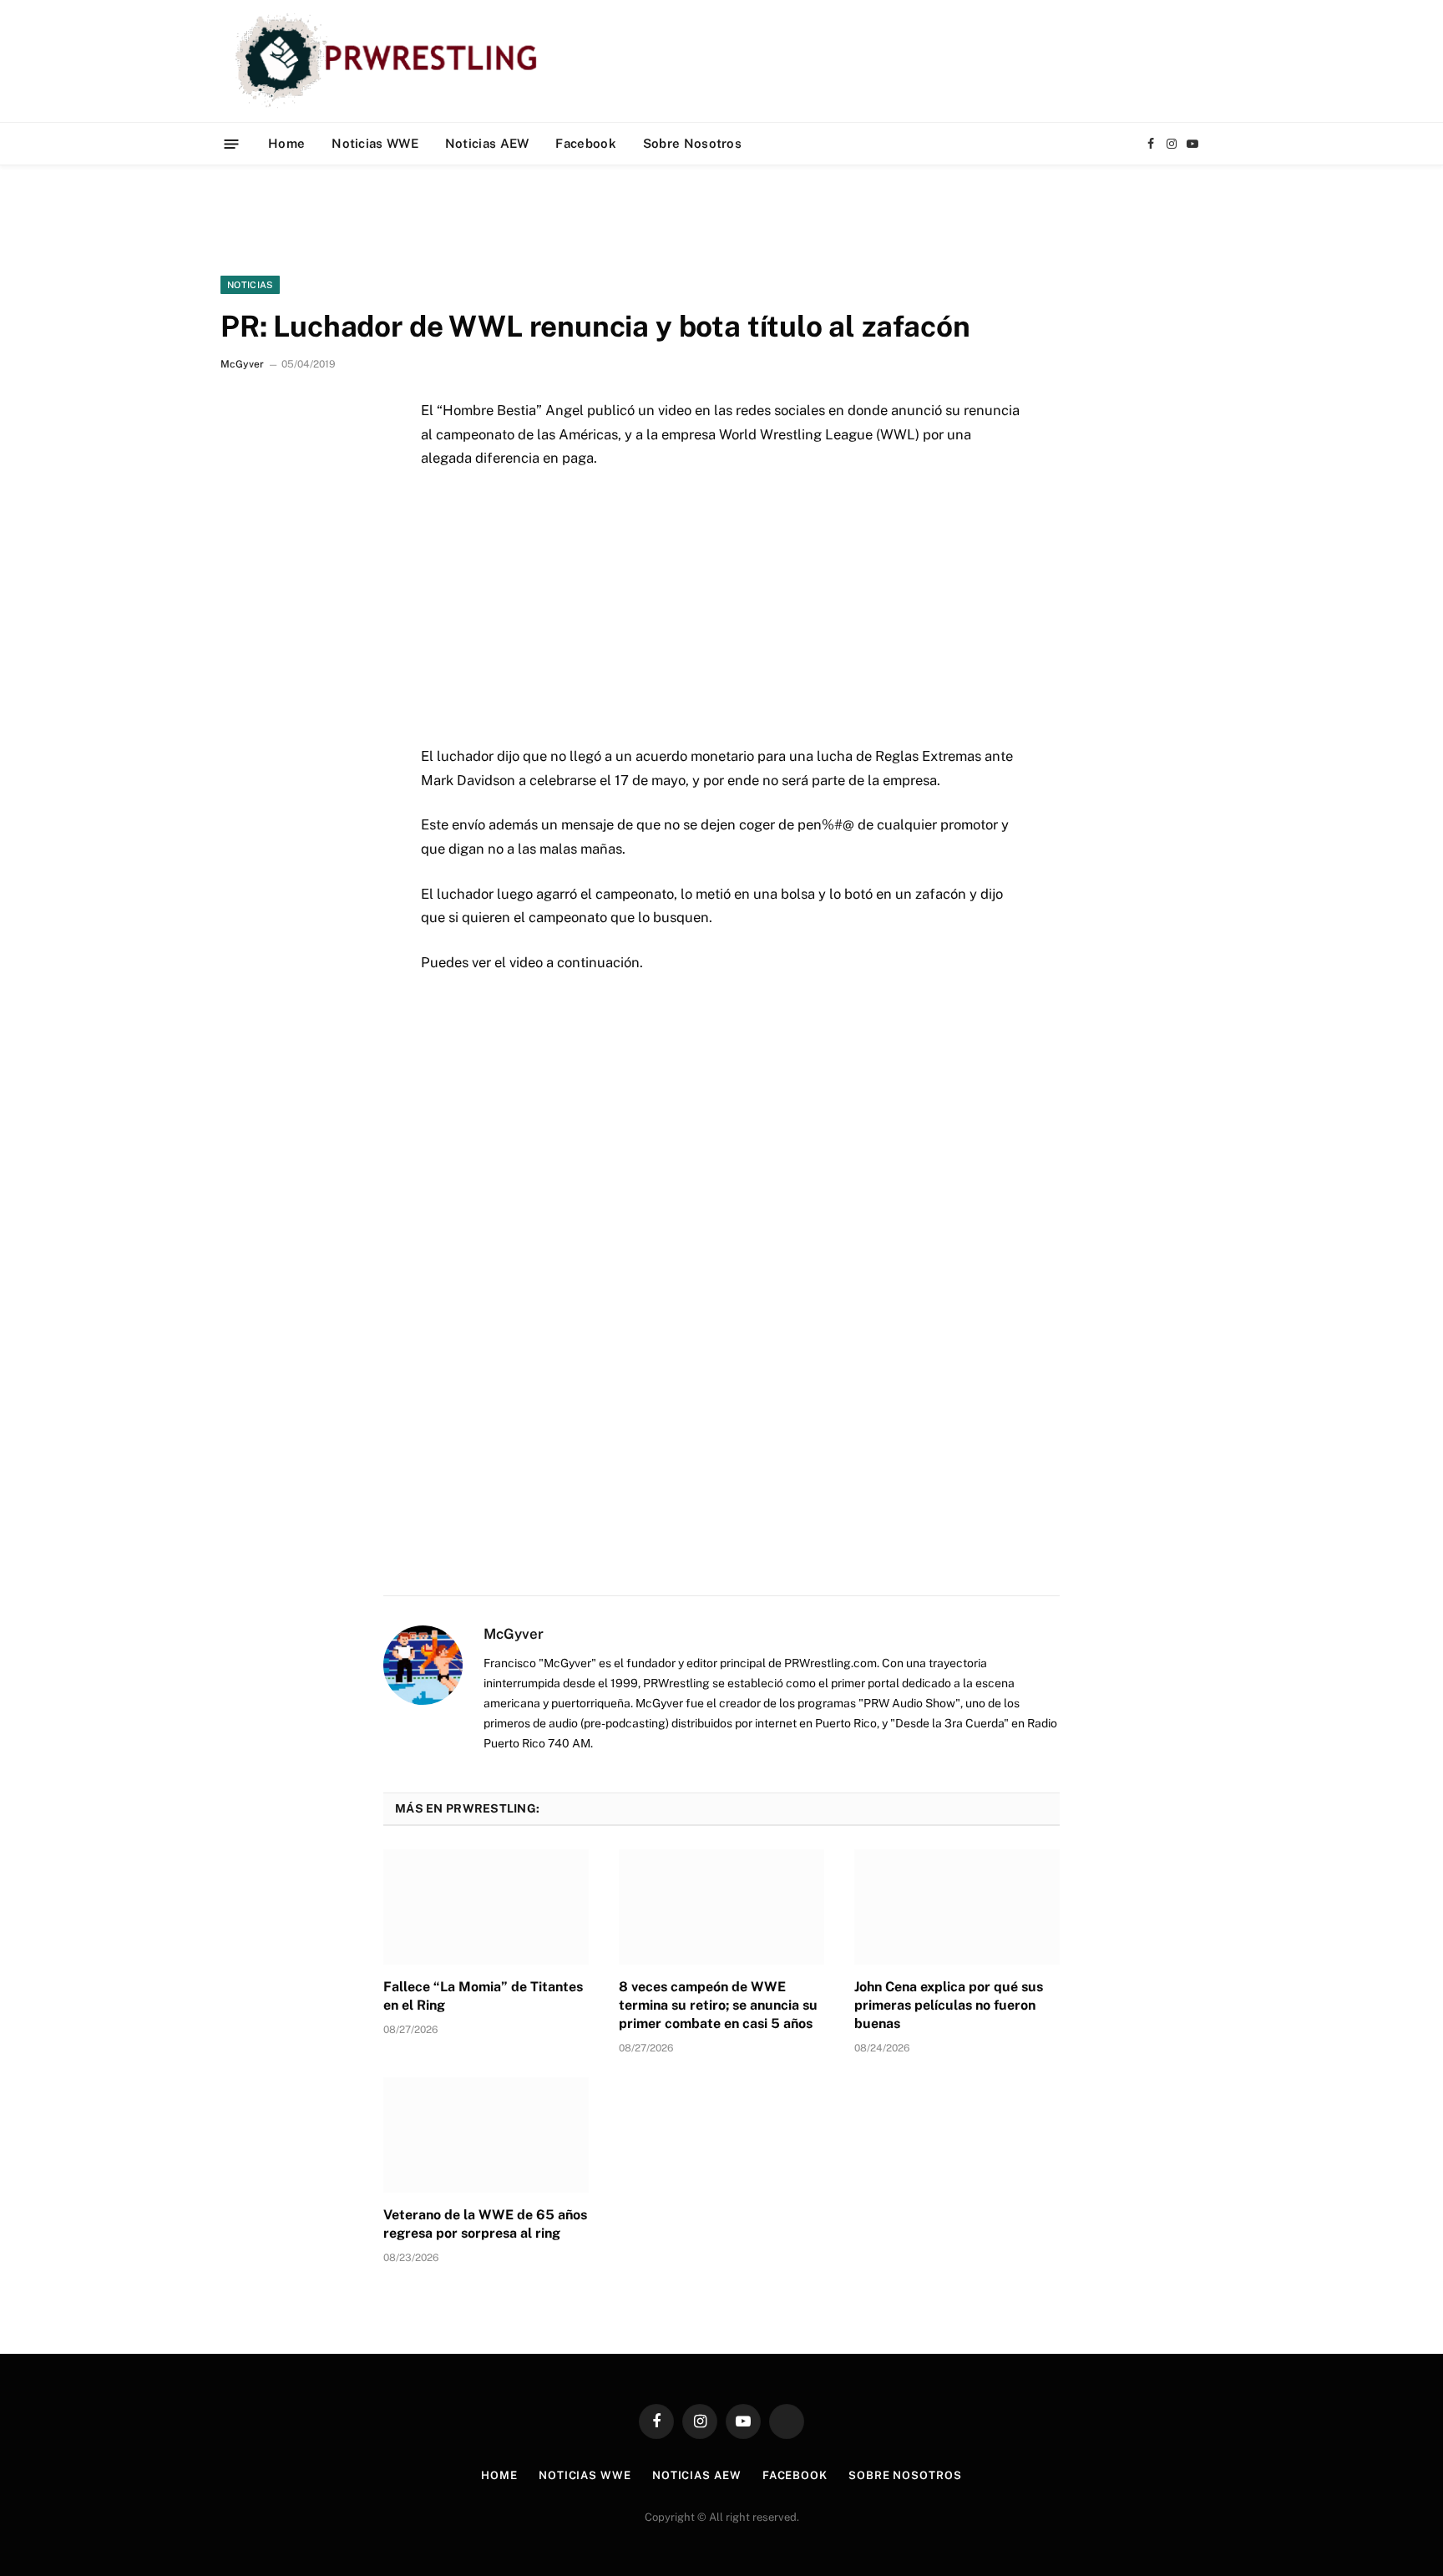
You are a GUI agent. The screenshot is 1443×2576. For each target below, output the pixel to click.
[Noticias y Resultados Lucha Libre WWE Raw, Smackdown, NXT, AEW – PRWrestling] (390, 61)
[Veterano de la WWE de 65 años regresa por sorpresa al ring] (486, 2135)
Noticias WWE (375, 143)
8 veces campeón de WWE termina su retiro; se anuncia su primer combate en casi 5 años (718, 2005)
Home (286, 143)
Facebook (585, 143)
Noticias (250, 285)
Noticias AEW (487, 143)
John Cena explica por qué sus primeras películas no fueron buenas (949, 2005)
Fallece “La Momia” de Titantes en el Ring (483, 1996)
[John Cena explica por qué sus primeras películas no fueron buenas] (957, 1907)
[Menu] (232, 143)
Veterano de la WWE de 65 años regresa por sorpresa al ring (485, 2224)
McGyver (242, 364)
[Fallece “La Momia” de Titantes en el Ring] (486, 1907)
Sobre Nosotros (692, 143)
